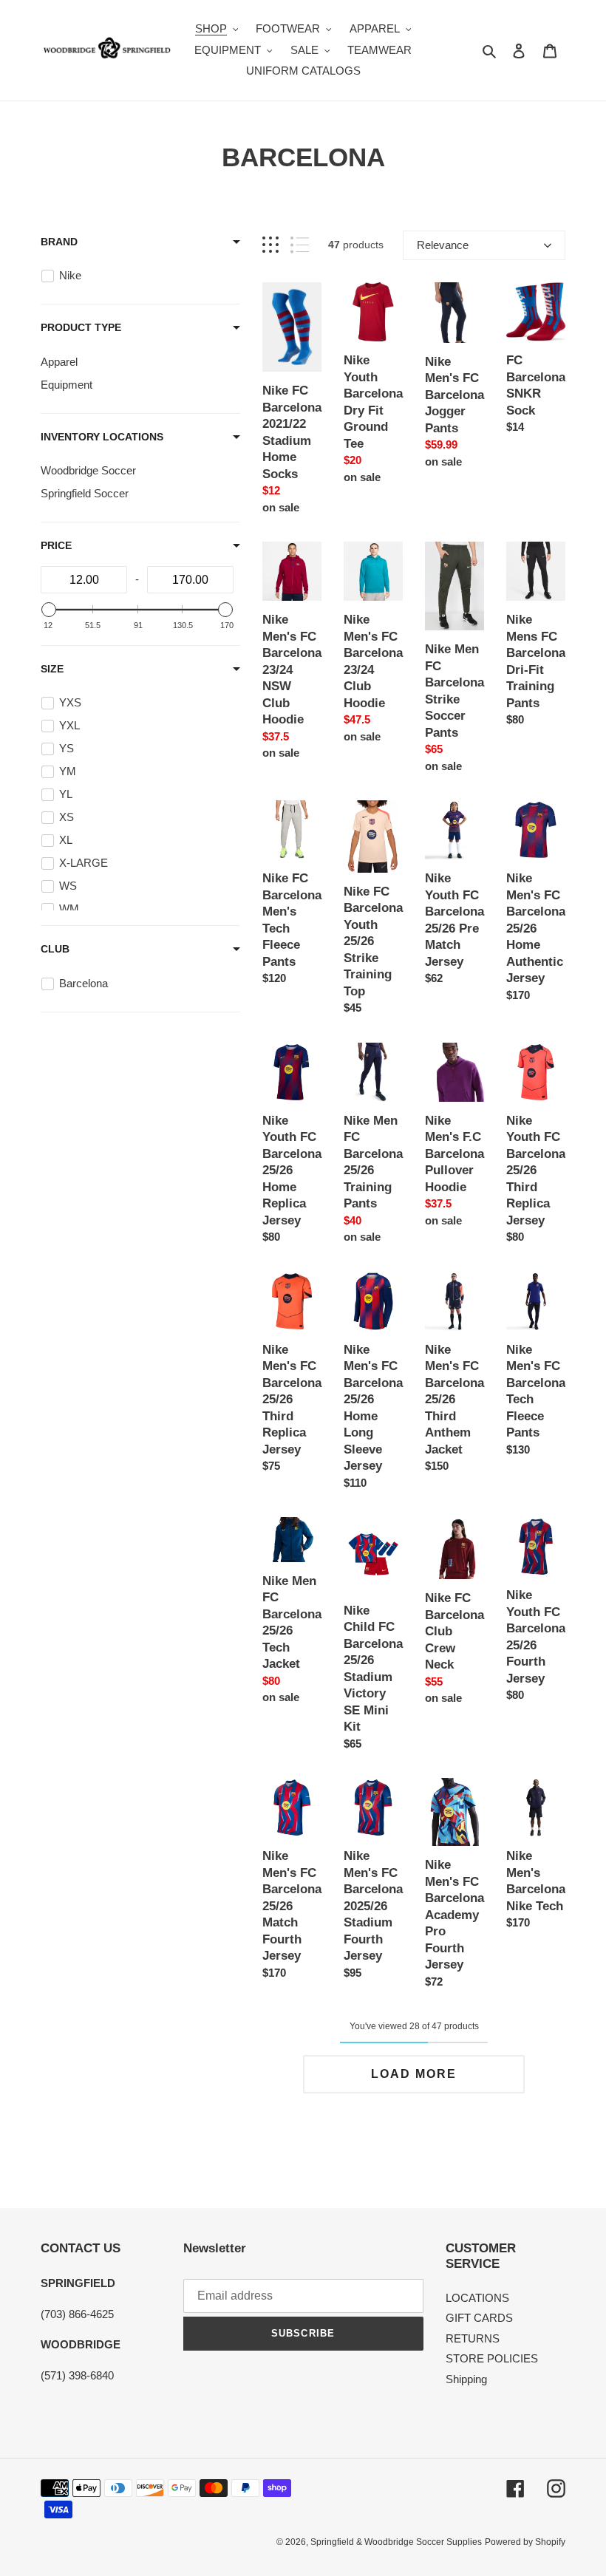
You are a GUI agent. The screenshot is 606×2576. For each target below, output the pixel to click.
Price (56, 545)
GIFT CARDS (479, 2318)
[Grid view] (270, 245)
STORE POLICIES (492, 2358)
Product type (81, 327)
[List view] (300, 245)
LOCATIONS (477, 2298)
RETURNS (473, 2338)
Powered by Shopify (525, 2542)
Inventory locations (102, 437)
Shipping (466, 2379)
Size (52, 669)
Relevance (443, 245)
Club (55, 949)
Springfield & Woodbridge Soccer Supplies (396, 2542)
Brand (59, 242)
